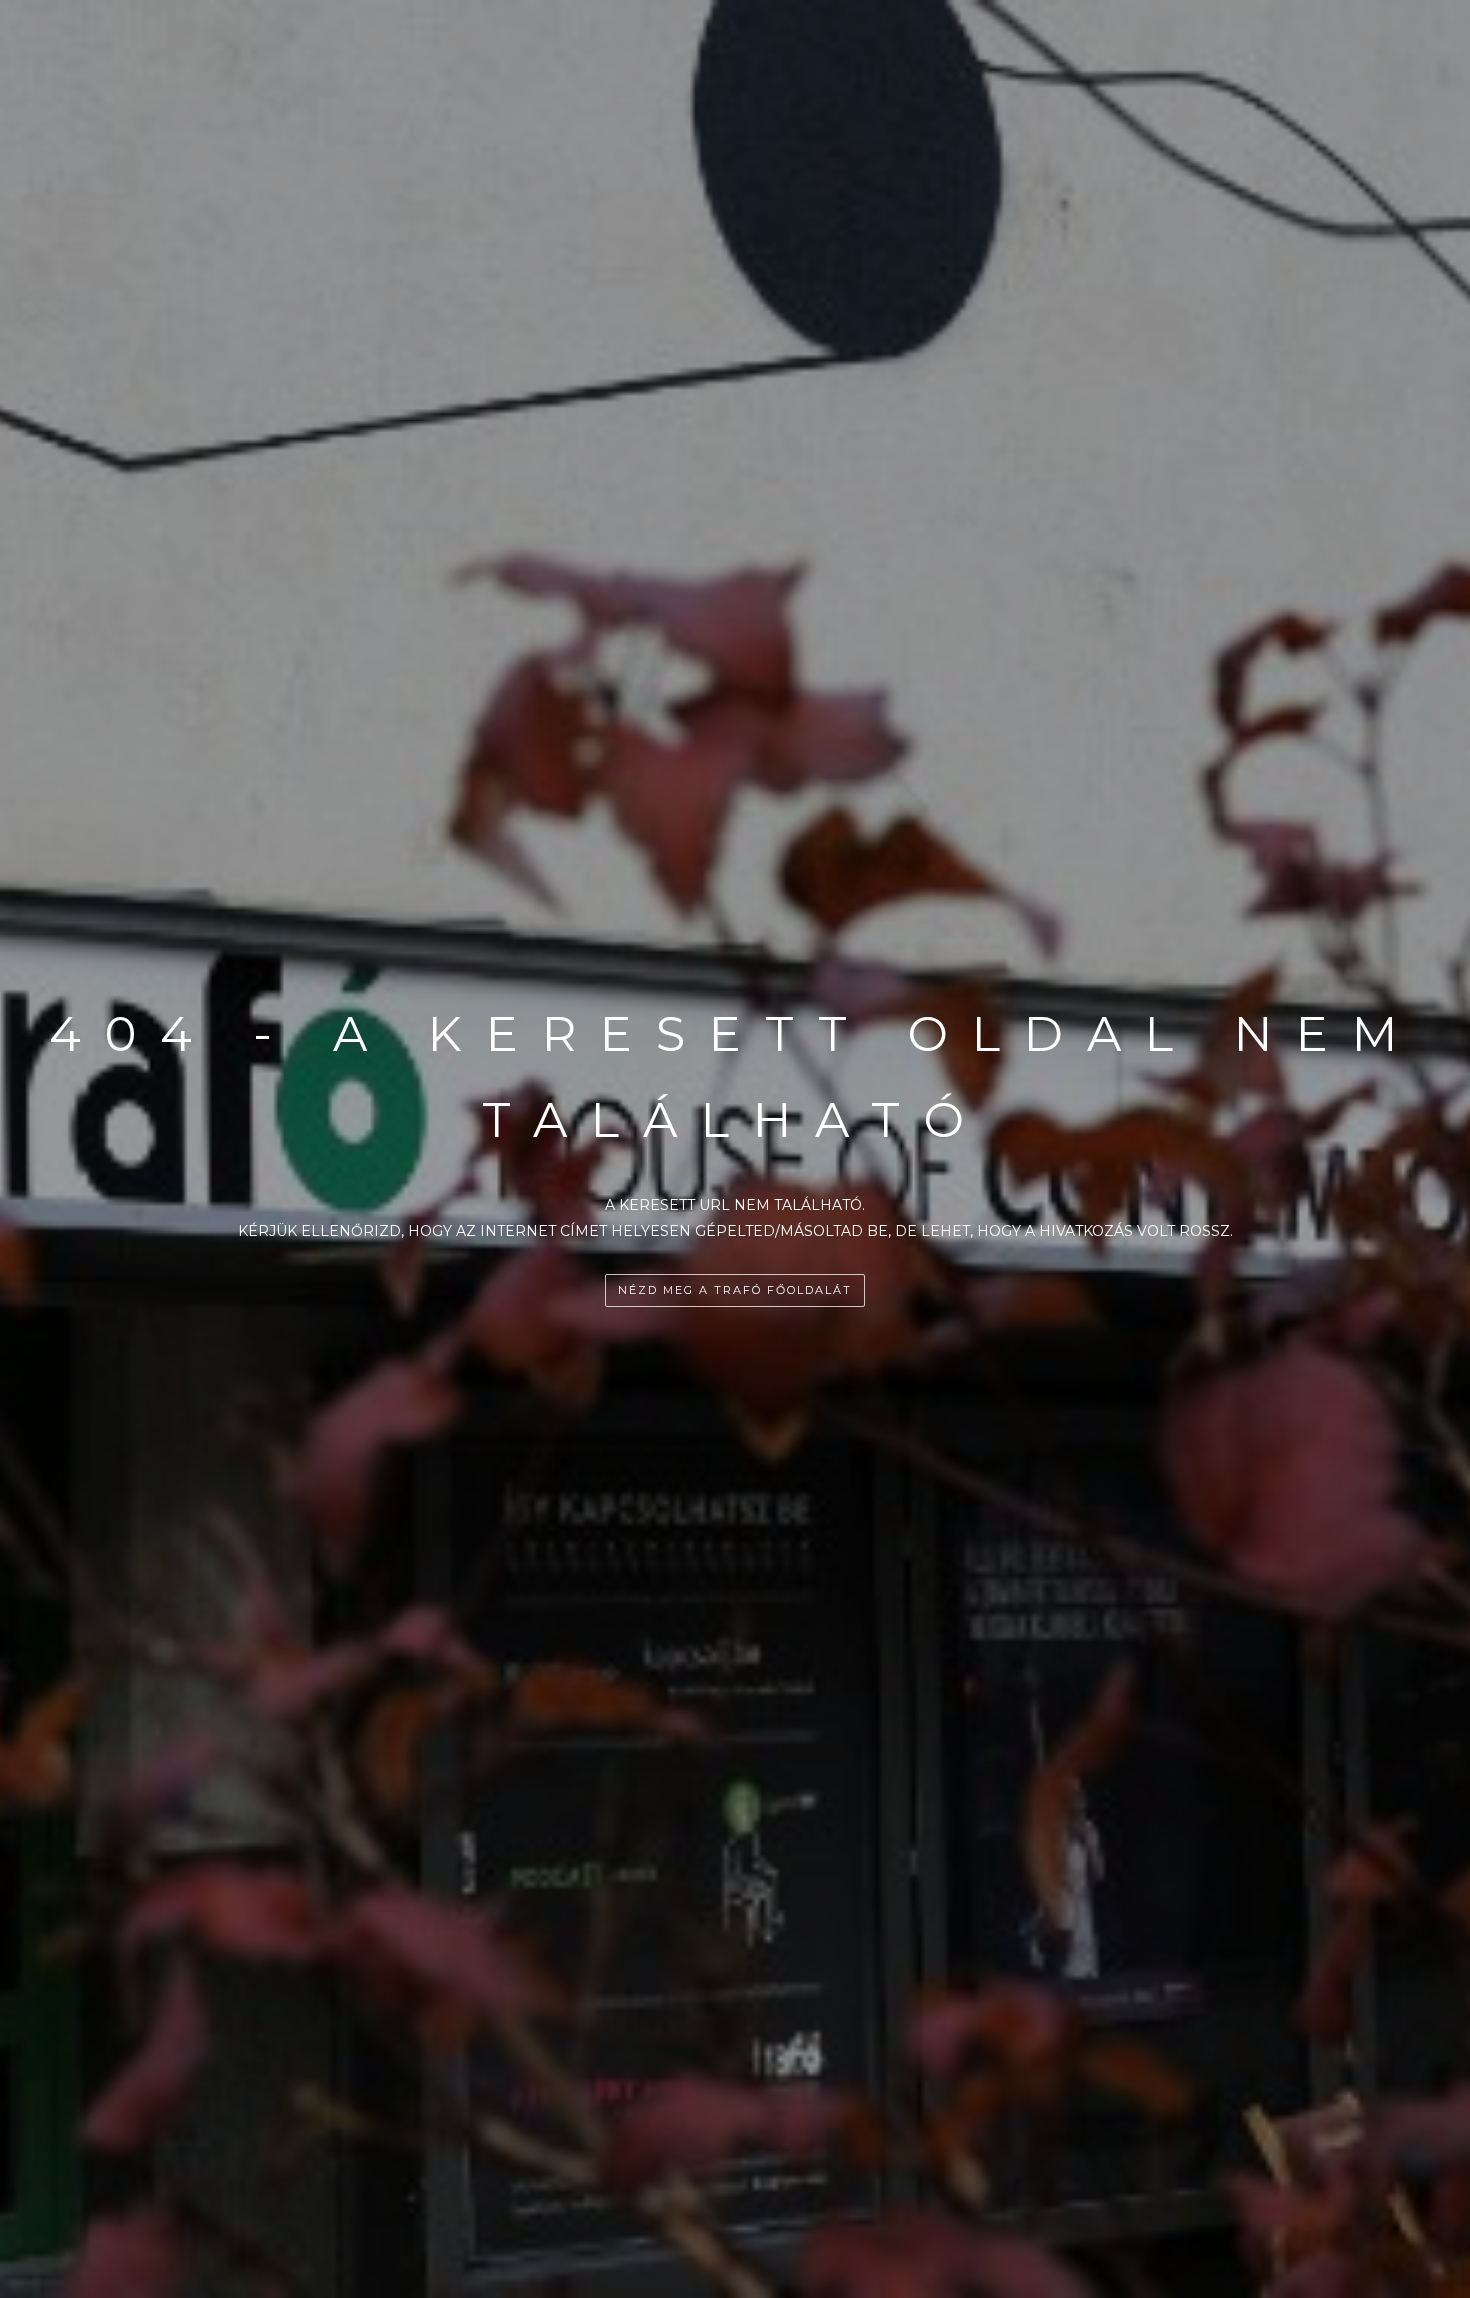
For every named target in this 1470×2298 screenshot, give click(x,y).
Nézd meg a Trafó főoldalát (735, 1290)
